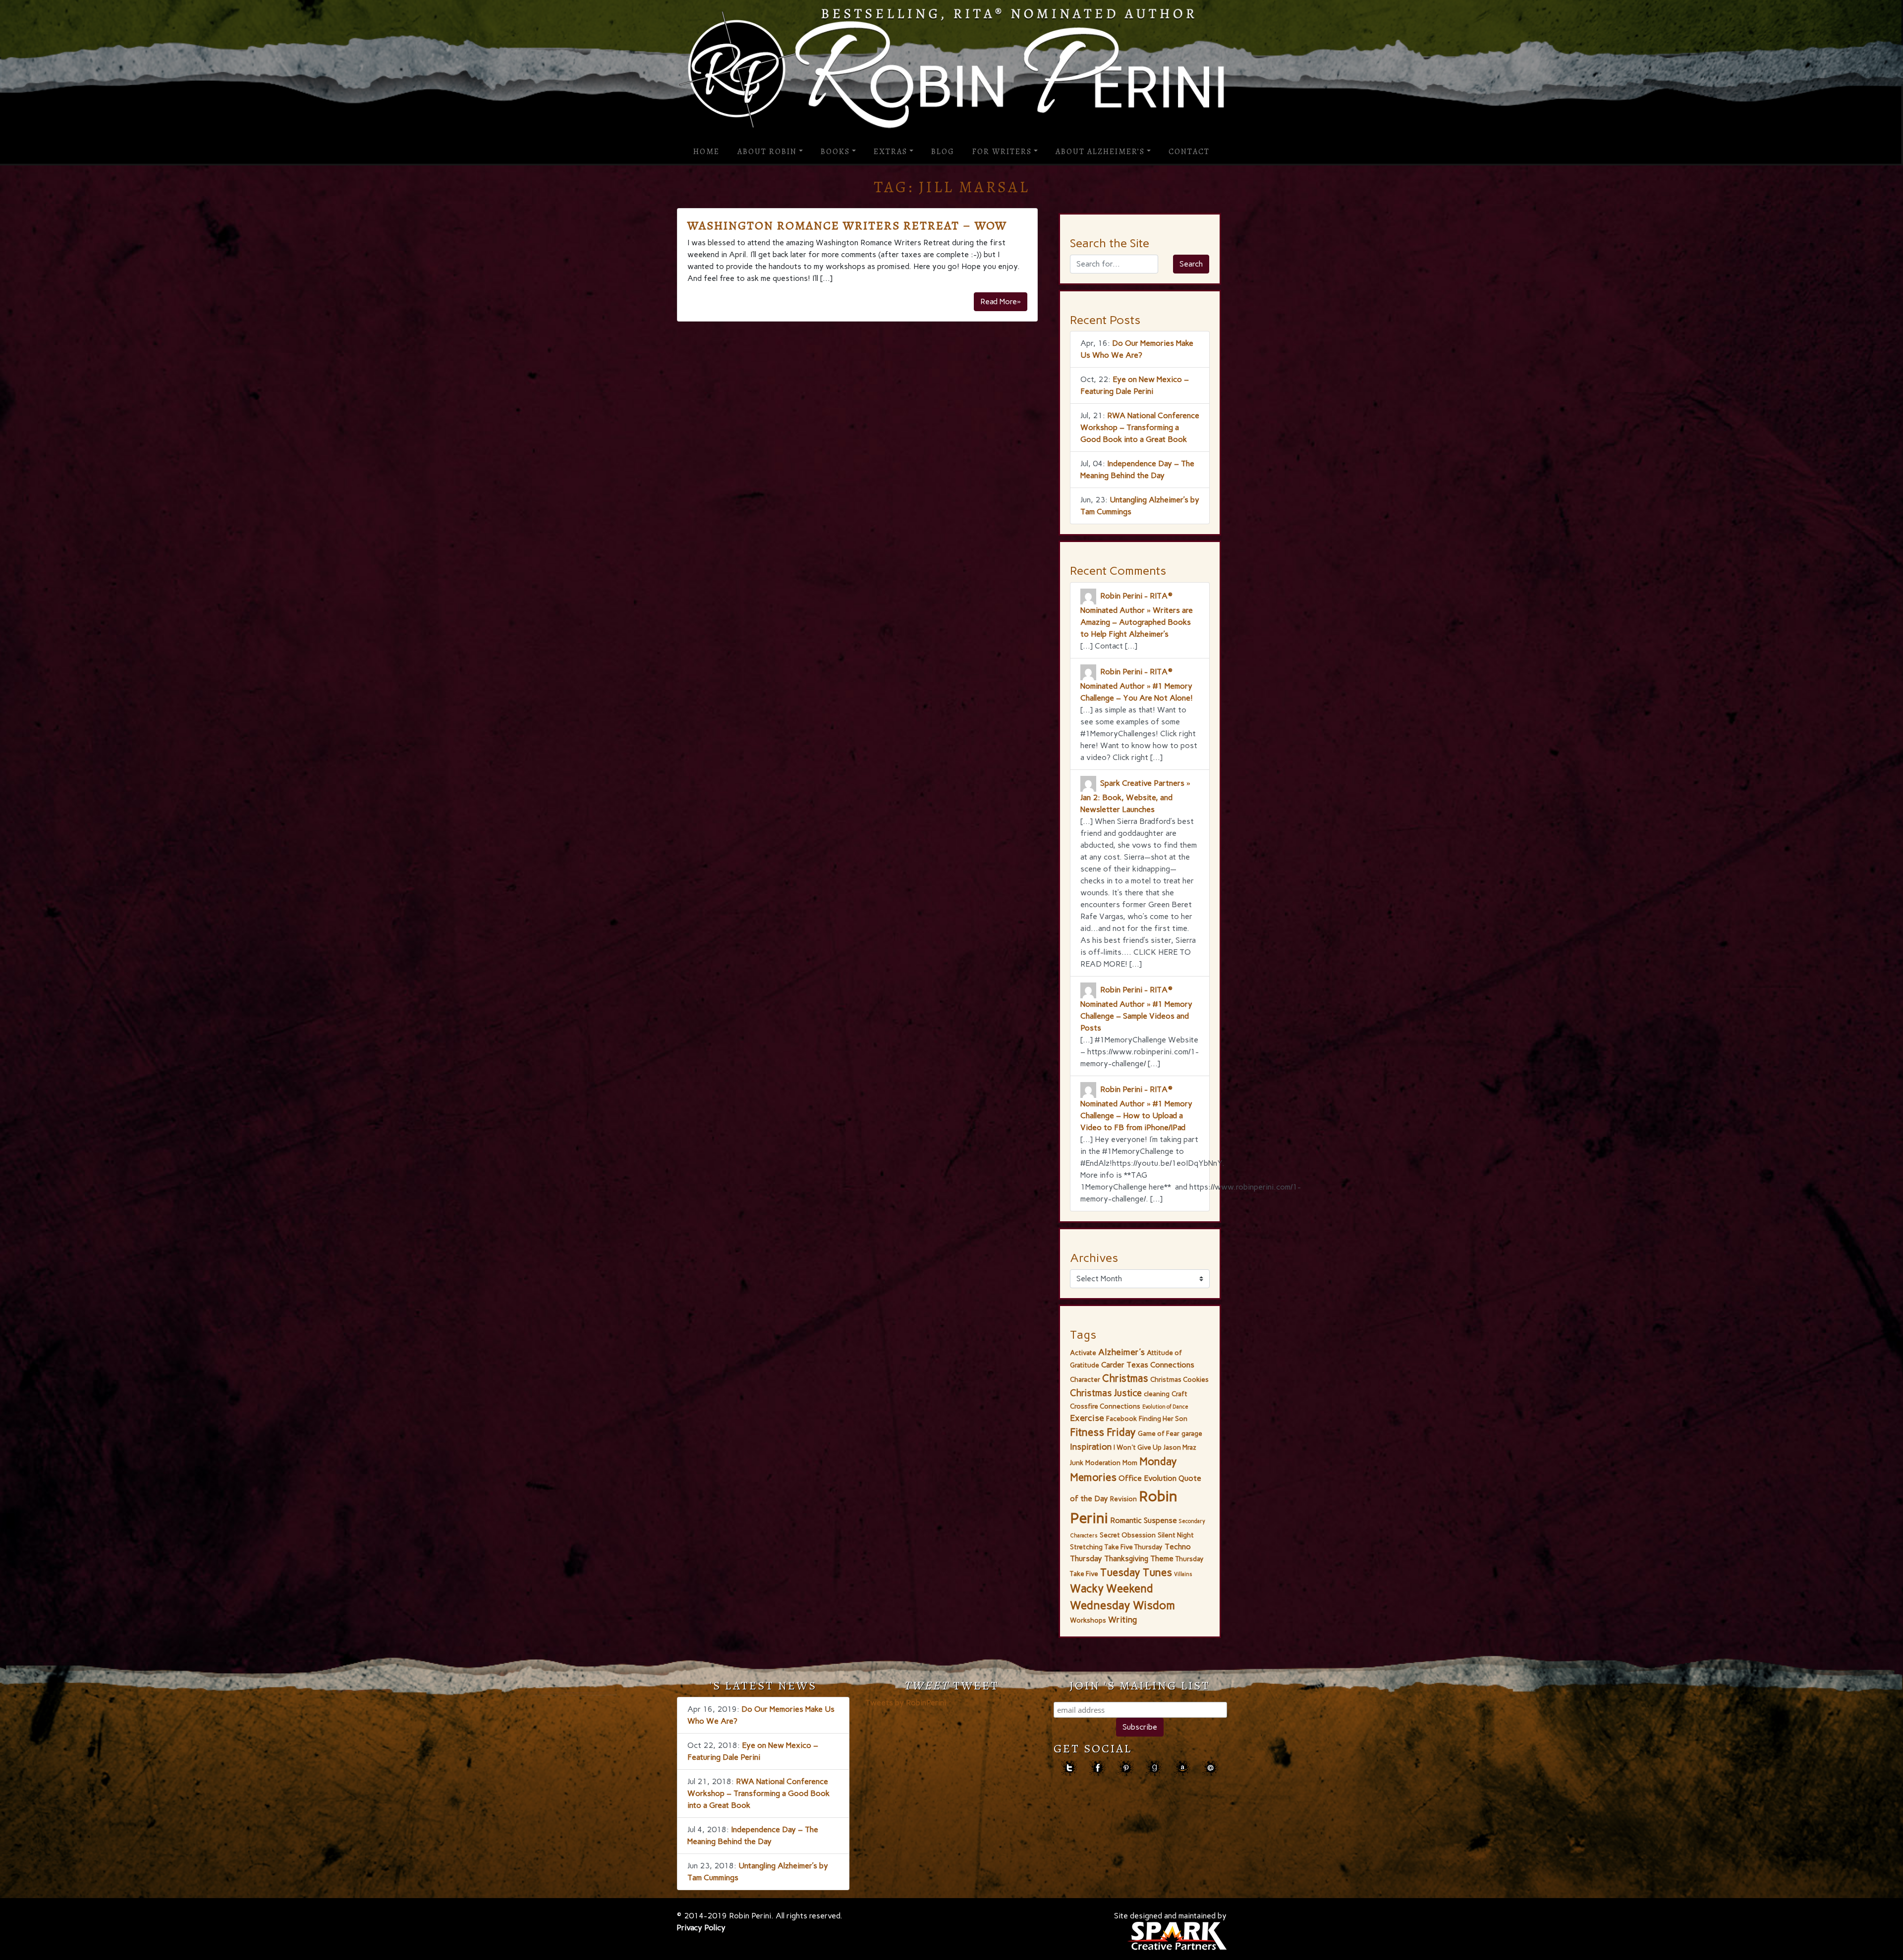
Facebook (1121, 1418)
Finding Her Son (1163, 1418)
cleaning (1157, 1394)
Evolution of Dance (1165, 1407)
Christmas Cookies (1179, 1379)
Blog (943, 152)
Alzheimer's (1121, 1352)
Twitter (1069, 1768)
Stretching (1086, 1547)
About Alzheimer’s (1100, 152)
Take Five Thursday (1134, 1547)
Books (835, 152)
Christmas (1125, 1378)
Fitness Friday (1103, 1432)
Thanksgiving (1126, 1558)
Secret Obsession (1128, 1535)
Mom (1130, 1463)
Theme (1162, 1558)
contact (1210, 1768)
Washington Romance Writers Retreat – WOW (847, 225)
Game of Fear (1159, 1433)
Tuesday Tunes (1136, 1572)
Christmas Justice (1106, 1393)
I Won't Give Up (1138, 1447)
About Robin (767, 152)
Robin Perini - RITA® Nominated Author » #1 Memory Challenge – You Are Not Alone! (1137, 685)
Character (1085, 1379)
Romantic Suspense (1144, 1520)
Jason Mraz (1180, 1447)
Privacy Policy (701, 1928)
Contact (1189, 152)
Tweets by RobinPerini (906, 1703)
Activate (1083, 1353)
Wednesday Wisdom (1122, 1605)
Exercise (1087, 1418)
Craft (1179, 1394)
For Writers (1002, 152)
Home (706, 152)
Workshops (1088, 1620)
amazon (1182, 1768)
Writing (1122, 1620)
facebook (1097, 1768)
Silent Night (1176, 1535)
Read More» (1001, 301)
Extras (891, 152)
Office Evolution (1147, 1478)
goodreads (1154, 1768)
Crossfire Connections (1105, 1406)
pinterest (1126, 1768)
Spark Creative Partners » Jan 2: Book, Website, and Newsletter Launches (1135, 796)
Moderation (1103, 1463)
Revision (1123, 1499)
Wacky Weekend (1111, 1589)
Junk (1077, 1463)
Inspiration (1091, 1447)
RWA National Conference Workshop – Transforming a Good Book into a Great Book (1140, 427)
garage (1192, 1433)
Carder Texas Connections (1148, 1365)
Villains (1183, 1574)
